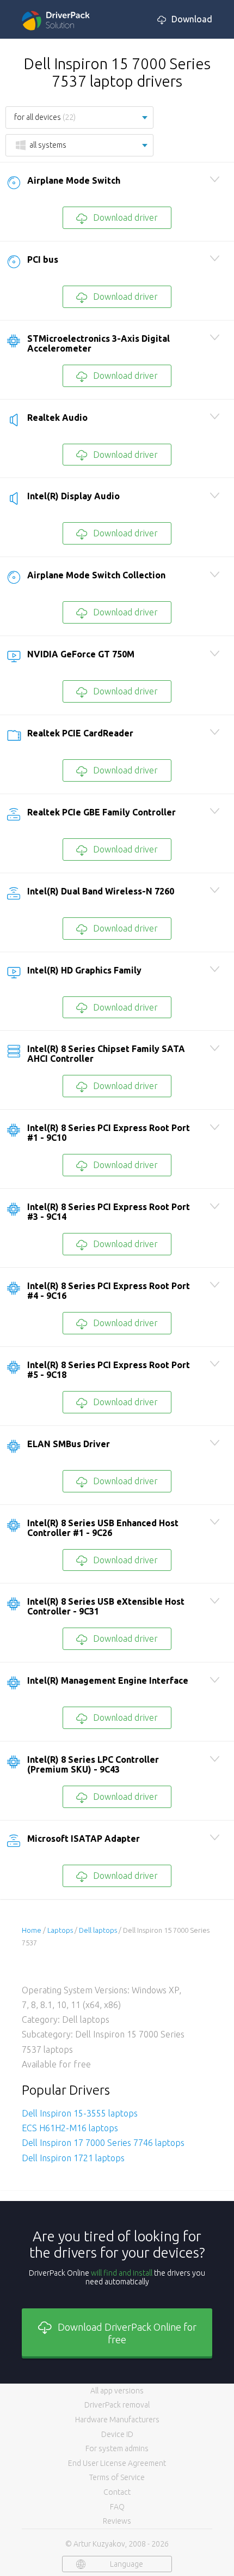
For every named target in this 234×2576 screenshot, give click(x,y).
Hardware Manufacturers (117, 2420)
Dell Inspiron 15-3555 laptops (80, 2113)
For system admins (117, 2448)
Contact (117, 2492)
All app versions (117, 2391)
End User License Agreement (117, 2463)
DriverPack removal (117, 2405)
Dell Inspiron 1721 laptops (73, 2158)
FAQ (117, 2507)
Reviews (117, 2521)
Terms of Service (117, 2477)
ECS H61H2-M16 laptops (70, 2128)
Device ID (117, 2434)
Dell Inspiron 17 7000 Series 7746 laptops (103, 2143)
